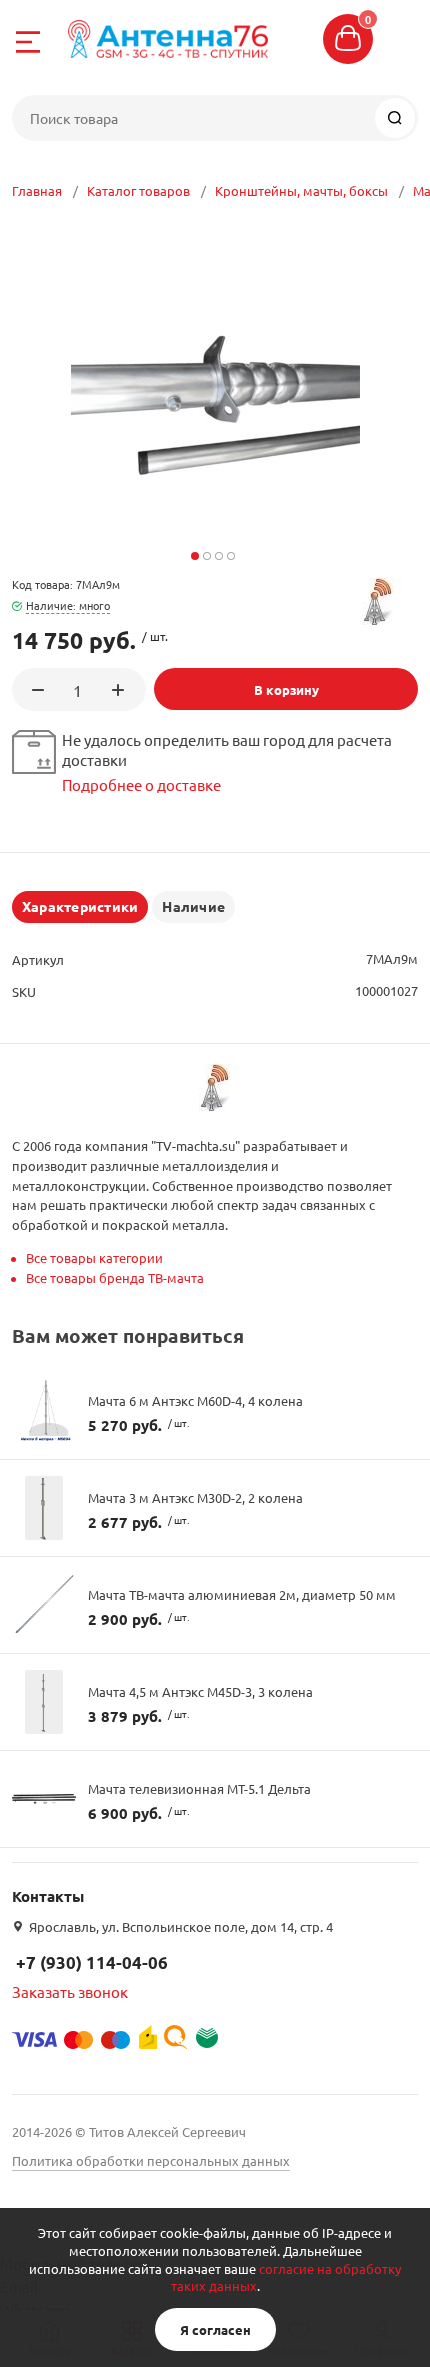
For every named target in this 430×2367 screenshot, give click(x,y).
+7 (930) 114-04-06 (92, 1962)
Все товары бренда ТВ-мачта (115, 1277)
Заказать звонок (70, 1991)
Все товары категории (94, 1257)
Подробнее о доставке (141, 784)
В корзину (286, 689)
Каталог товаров (138, 190)
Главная (37, 190)
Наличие (193, 906)
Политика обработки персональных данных (151, 2160)
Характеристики (80, 906)
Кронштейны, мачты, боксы (301, 190)
